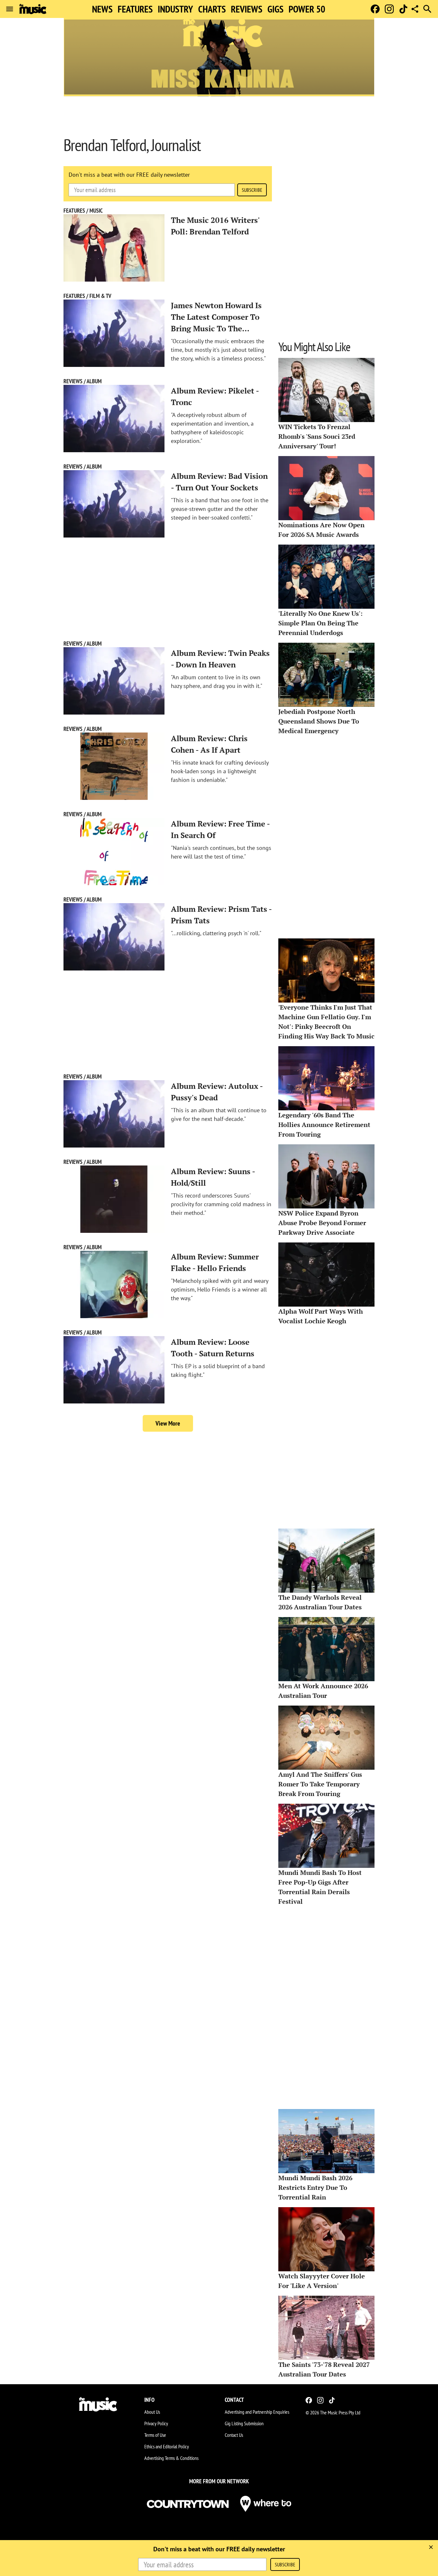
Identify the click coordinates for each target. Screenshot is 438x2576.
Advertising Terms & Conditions (171, 2458)
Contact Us (234, 2435)
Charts (212, 9)
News (102, 9)
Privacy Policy (156, 2423)
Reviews (247, 9)
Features (135, 9)
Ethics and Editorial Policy (167, 2446)
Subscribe (252, 190)
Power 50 (307, 9)
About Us (152, 2412)
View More (168, 1423)
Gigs (275, 9)
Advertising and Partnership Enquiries (257, 2412)
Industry (175, 9)
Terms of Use (155, 2435)
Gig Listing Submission (244, 2423)
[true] (431, 2547)
